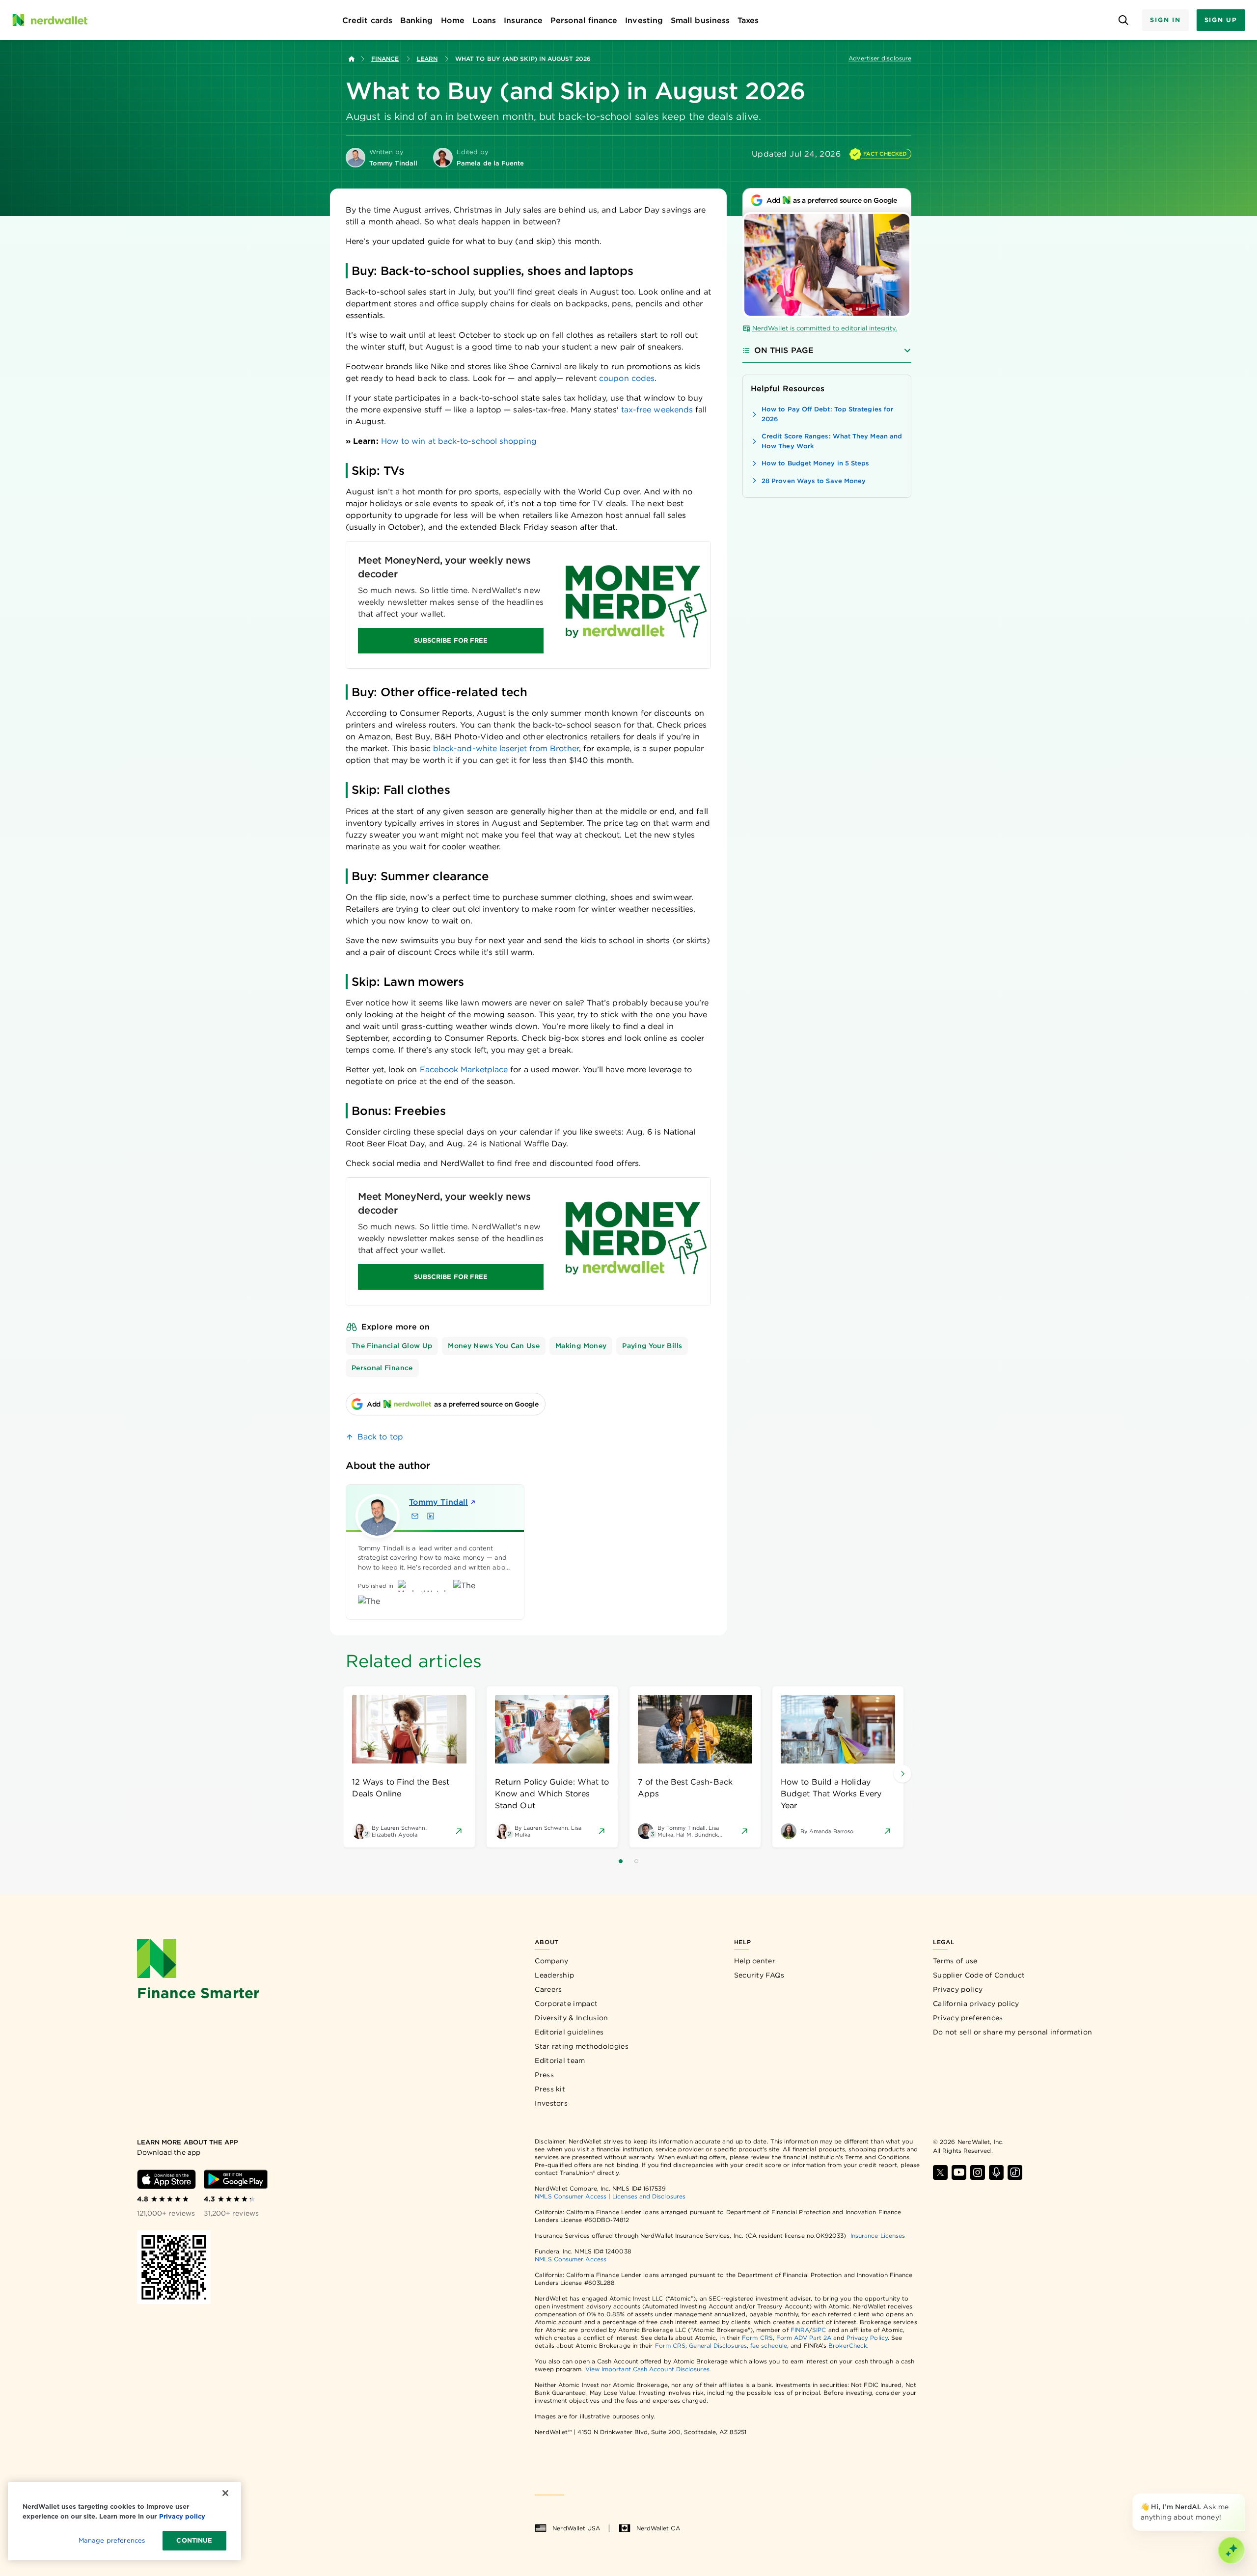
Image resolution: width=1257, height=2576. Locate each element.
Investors (551, 2103)
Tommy (438, 1502)
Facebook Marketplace (464, 1070)
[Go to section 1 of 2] (621, 1861)
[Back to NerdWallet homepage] (352, 59)
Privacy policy (958, 1989)
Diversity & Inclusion (571, 2018)
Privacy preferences (968, 2018)
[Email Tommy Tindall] (415, 1516)
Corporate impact (566, 2004)
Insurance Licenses (878, 2236)
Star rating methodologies (582, 2046)
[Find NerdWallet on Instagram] (978, 2172)
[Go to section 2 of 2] (636, 1861)
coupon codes (627, 378)
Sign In (1165, 20)
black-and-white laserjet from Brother (506, 748)
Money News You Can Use (494, 1346)
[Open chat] (1231, 2550)
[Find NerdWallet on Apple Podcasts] (996, 2172)
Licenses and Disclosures (649, 2196)
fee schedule (769, 2346)
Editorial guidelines (569, 2032)
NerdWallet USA (576, 2528)
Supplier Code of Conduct (979, 1975)
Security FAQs (759, 1975)
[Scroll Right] (902, 1774)
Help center (755, 1961)
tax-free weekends (656, 410)
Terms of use (955, 1961)
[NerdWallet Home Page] (50, 20)
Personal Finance (382, 1368)
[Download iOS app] (166, 2179)
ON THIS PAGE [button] (784, 350)
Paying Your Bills (652, 1346)
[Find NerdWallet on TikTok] (1015, 2172)
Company (551, 1961)
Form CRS (757, 2338)
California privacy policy (976, 2004)
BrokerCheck (848, 2346)
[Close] (1243, 2495)
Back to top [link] (380, 1437)
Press (544, 2075)
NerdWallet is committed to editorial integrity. (825, 328)
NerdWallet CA (658, 2528)
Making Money (581, 1346)
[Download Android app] (236, 2179)
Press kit (550, 2089)
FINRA (800, 2330)
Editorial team (560, 2061)
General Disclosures (718, 2346)
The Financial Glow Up (392, 1346)
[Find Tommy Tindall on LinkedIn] (431, 1516)
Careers (548, 1989)
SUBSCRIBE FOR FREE (451, 640)
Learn (427, 59)
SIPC (819, 2330)
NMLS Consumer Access (571, 2196)
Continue (194, 2540)
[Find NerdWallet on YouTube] (959, 2172)
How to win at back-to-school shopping (459, 441)
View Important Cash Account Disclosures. (648, 2369)
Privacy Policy (867, 2338)
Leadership (554, 1975)
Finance (385, 59)
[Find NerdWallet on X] (940, 2172)
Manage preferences (112, 2540)
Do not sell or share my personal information (1012, 2032)
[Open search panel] (1123, 20)
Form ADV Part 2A (804, 2338)
